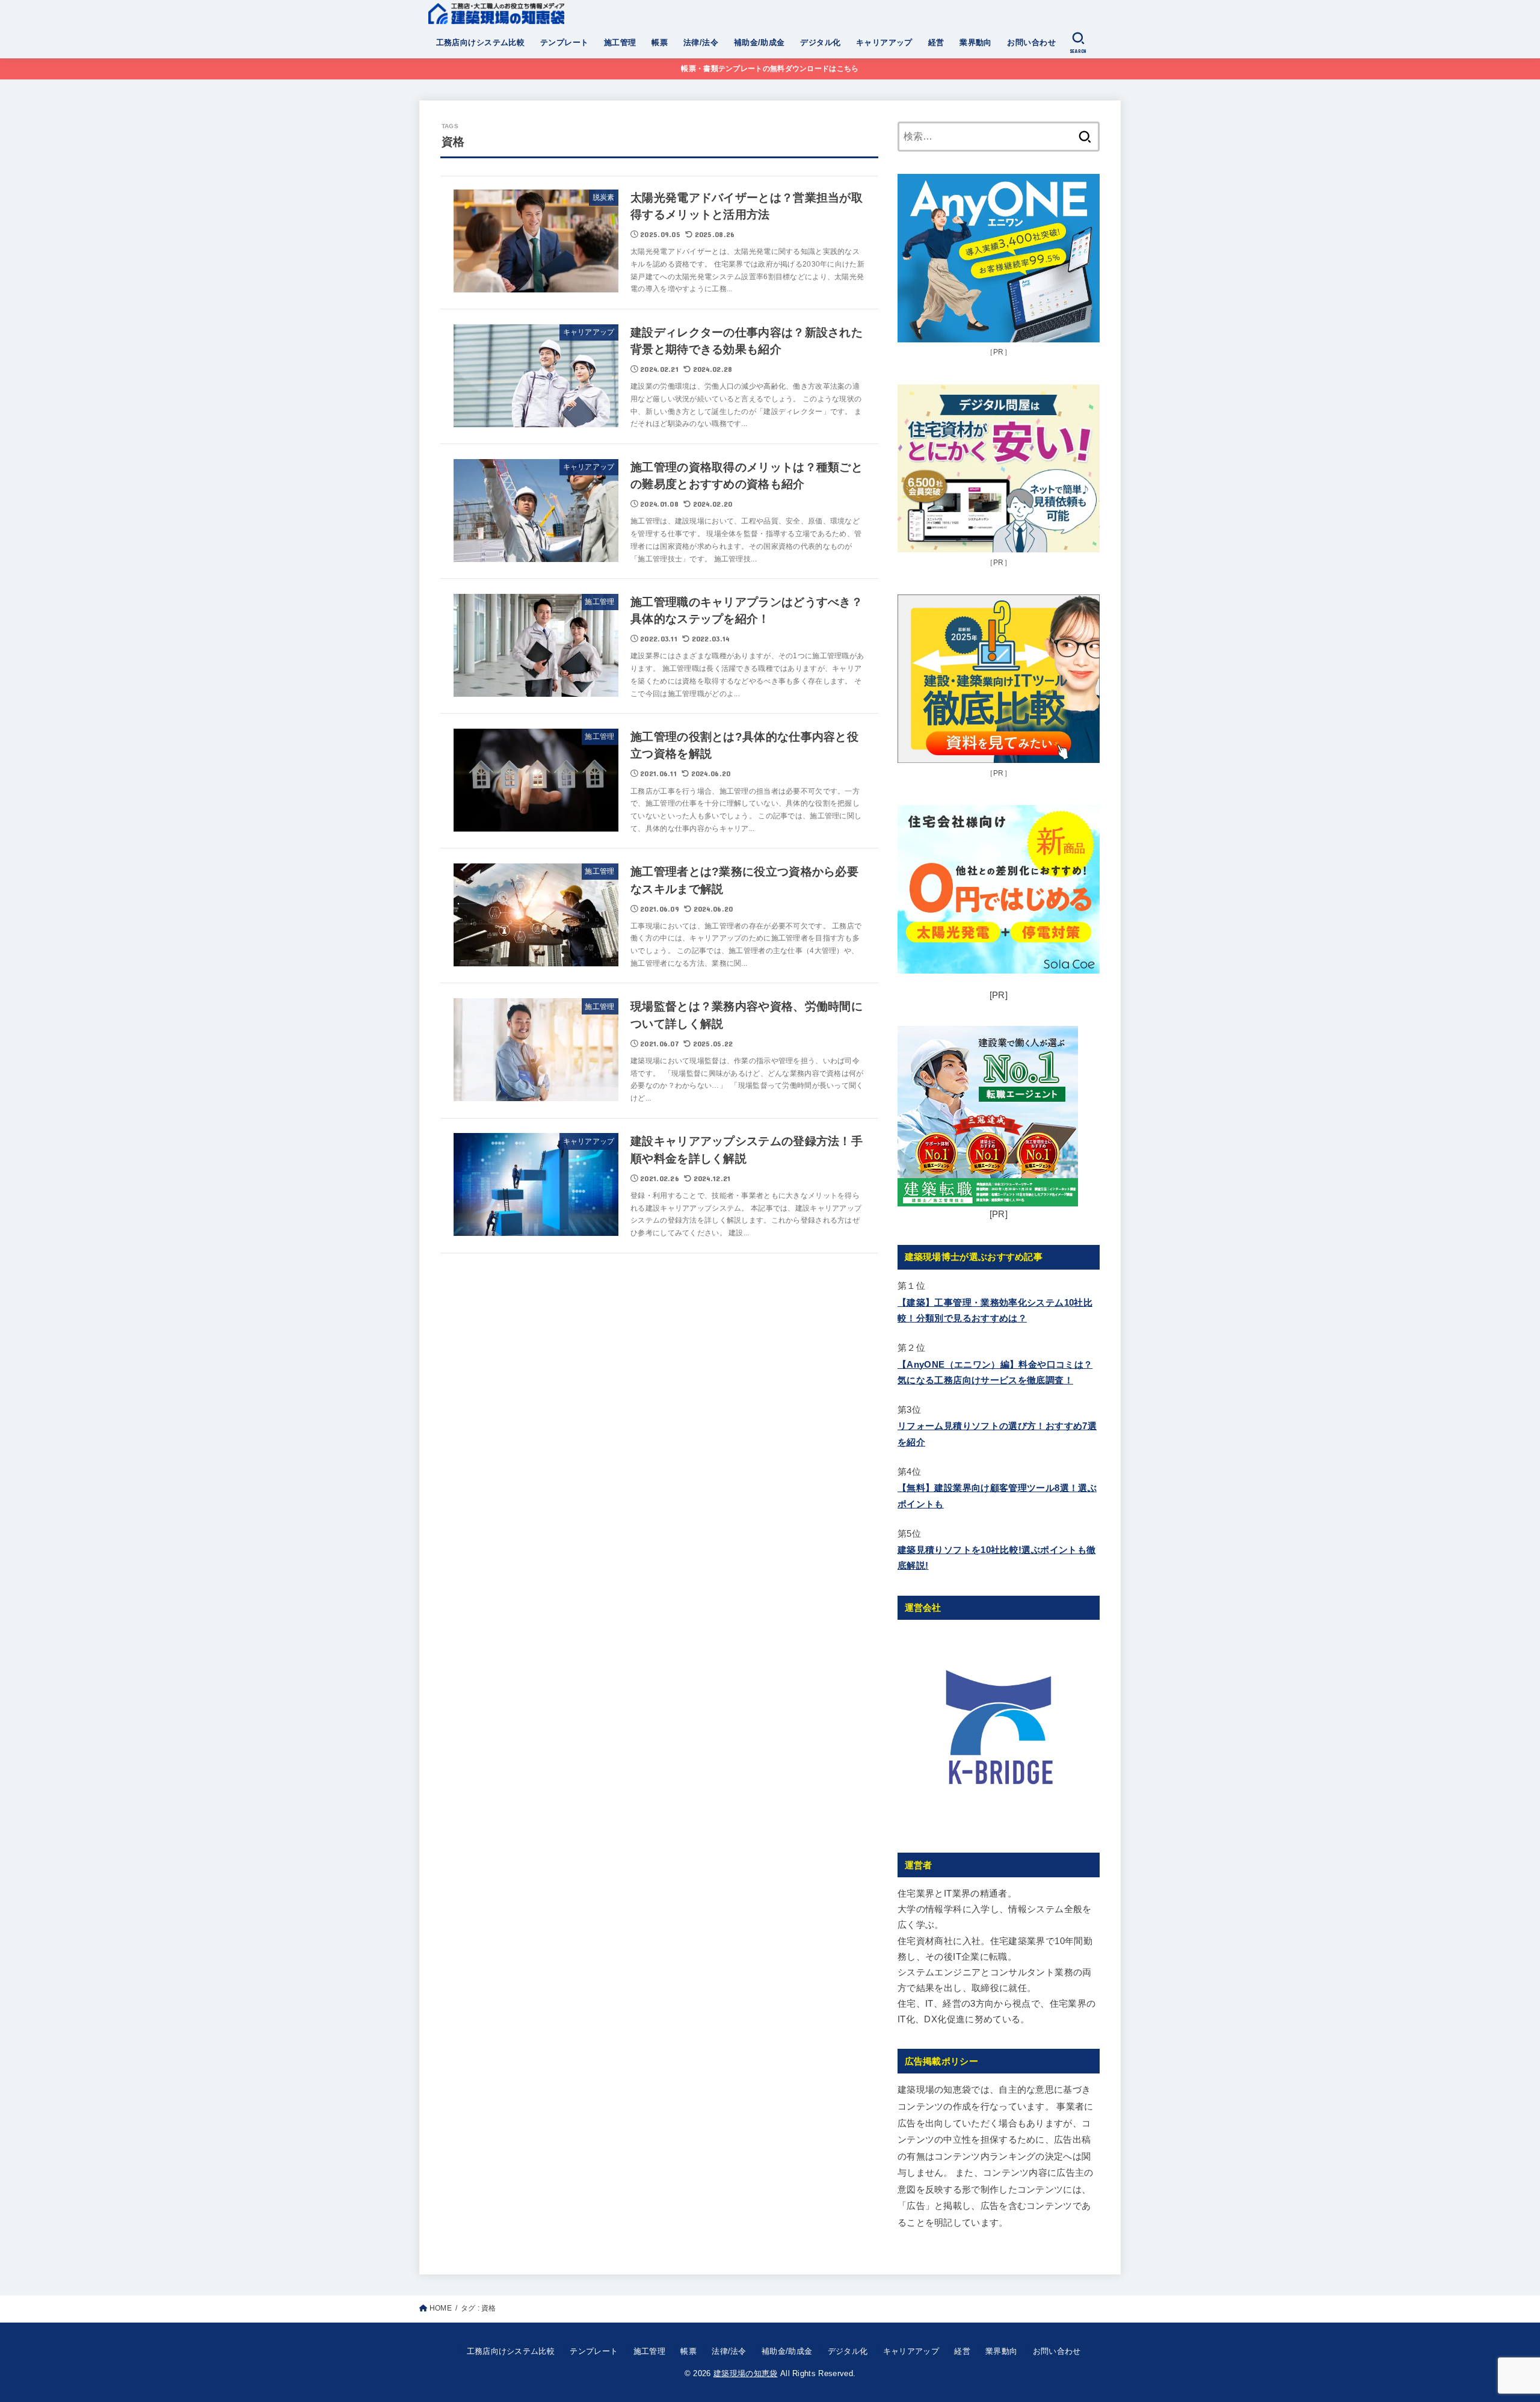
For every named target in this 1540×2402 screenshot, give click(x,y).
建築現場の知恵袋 (746, 2373)
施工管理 (620, 42)
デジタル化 (820, 42)
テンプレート (564, 42)
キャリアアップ (884, 42)
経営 (936, 42)
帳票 (660, 42)
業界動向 (976, 42)
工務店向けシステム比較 (481, 42)
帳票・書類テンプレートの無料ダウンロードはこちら (770, 69)
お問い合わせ (1031, 42)
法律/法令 (701, 42)
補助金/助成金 (759, 42)
